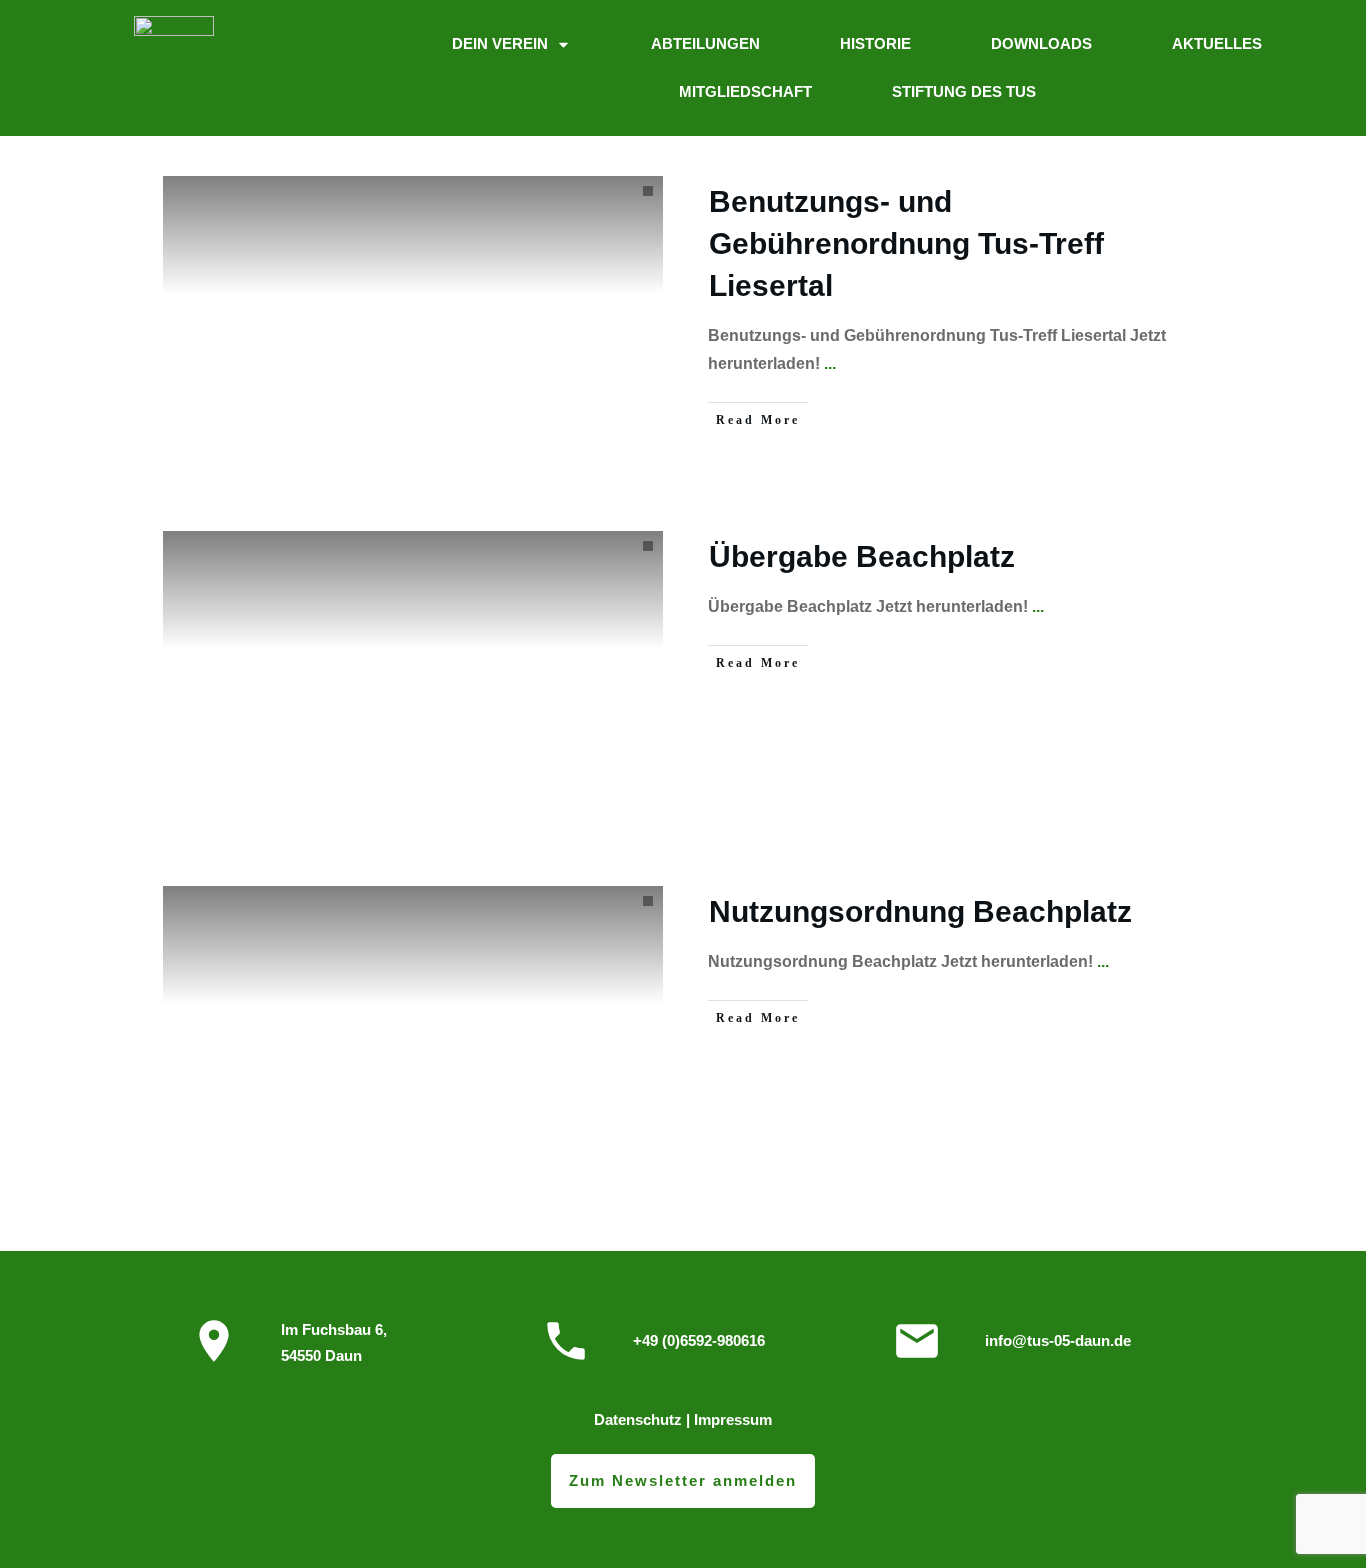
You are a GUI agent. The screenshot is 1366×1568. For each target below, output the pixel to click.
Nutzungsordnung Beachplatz (920, 911)
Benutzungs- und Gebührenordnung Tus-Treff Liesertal (906, 243)
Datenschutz (638, 1419)
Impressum (733, 1419)
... (830, 363)
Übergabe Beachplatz (862, 556)
